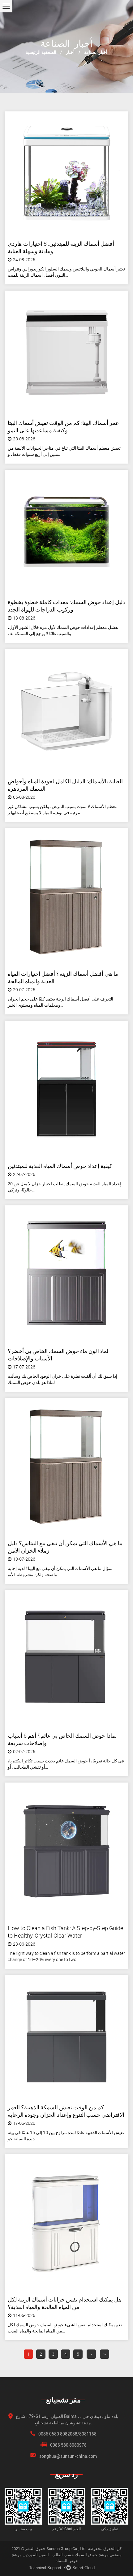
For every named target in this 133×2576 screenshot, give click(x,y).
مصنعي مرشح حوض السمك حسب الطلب (87, 2555)
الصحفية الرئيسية (41, 52)
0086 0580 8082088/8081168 (67, 2434)
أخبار (70, 52)
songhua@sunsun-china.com (68, 2456)
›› (105, 2354)
